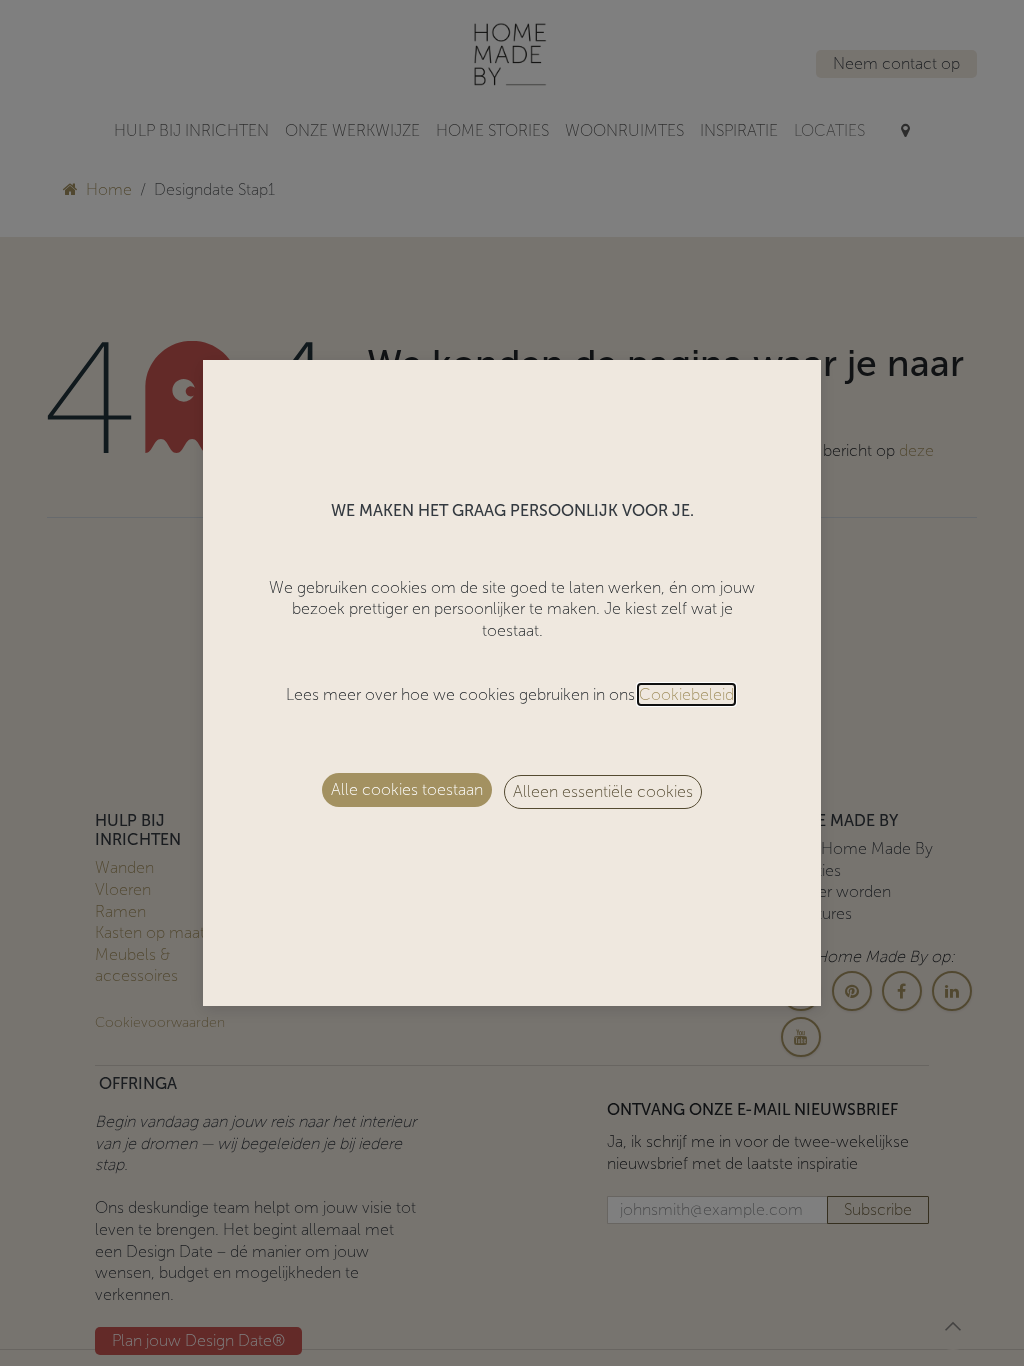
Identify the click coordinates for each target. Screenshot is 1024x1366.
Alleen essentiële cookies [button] (603, 791)
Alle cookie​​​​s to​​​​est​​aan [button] (407, 789)
